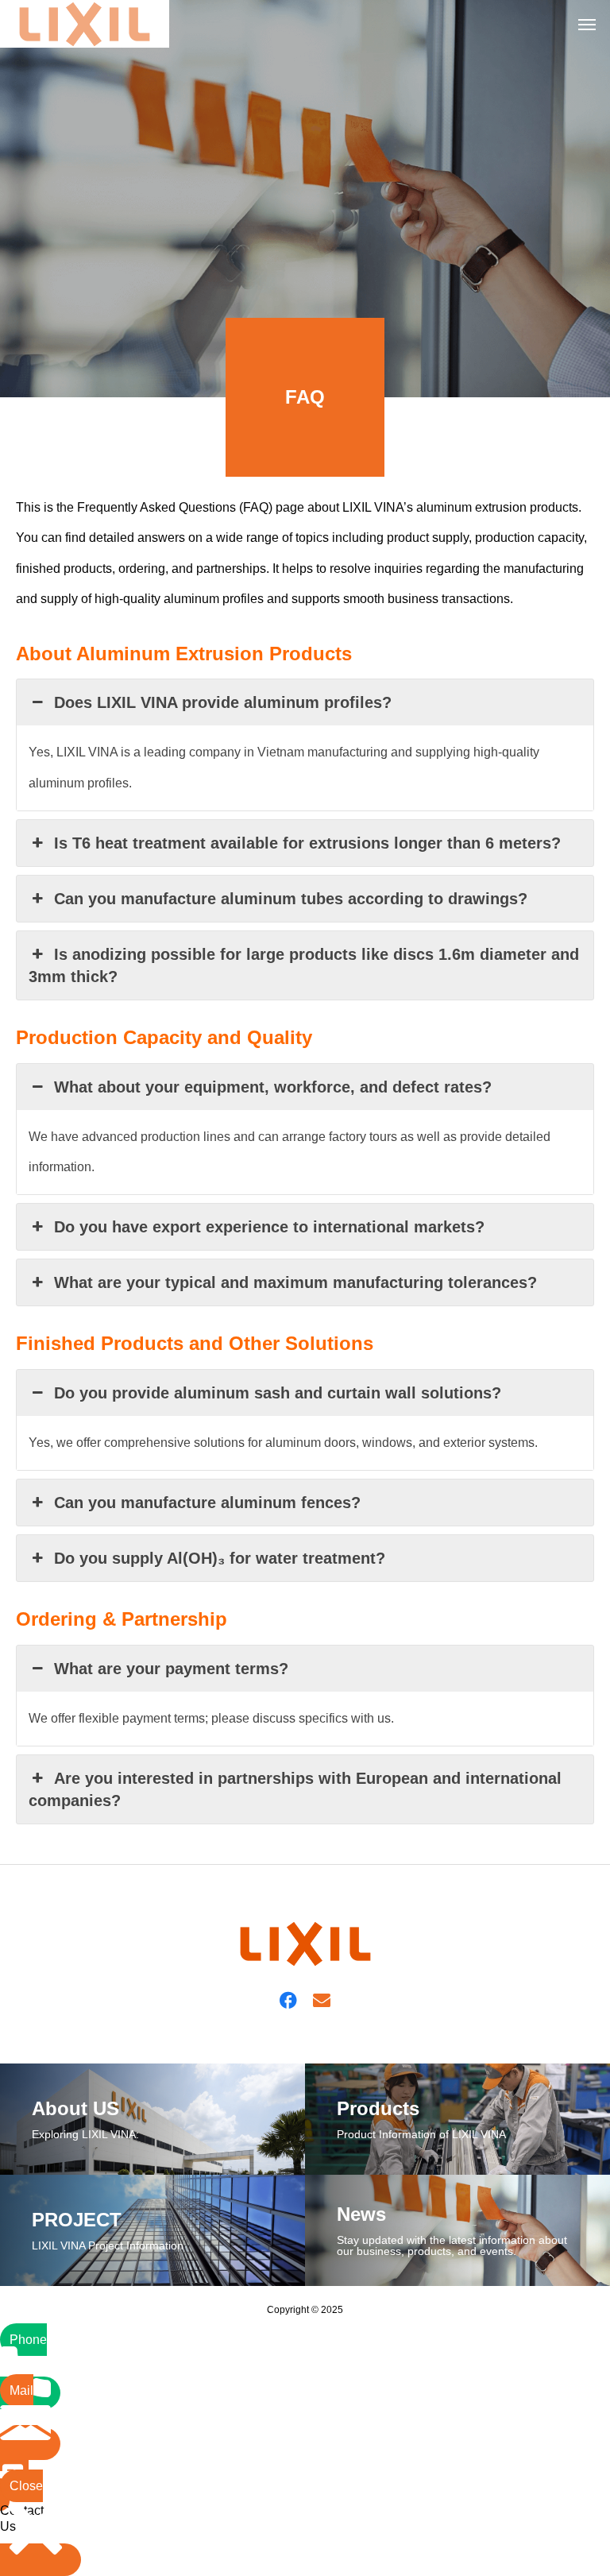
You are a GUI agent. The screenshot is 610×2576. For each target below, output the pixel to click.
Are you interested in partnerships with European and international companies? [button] (295, 1789)
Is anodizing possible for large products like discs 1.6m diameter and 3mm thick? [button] (304, 965)
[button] (22, 2468)
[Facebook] (288, 1999)
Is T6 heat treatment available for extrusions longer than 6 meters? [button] (307, 843)
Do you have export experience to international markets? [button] (269, 1227)
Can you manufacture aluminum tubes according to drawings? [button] (291, 899)
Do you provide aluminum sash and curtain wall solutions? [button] (278, 1393)
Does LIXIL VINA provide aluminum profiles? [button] (223, 702)
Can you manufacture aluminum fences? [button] (207, 1503)
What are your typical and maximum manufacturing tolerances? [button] (295, 1282)
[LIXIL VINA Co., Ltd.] (85, 24)
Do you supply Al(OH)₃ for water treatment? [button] (220, 1558)
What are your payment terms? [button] (171, 1669)
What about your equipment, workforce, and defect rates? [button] (273, 1087)
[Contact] (322, 1999)
